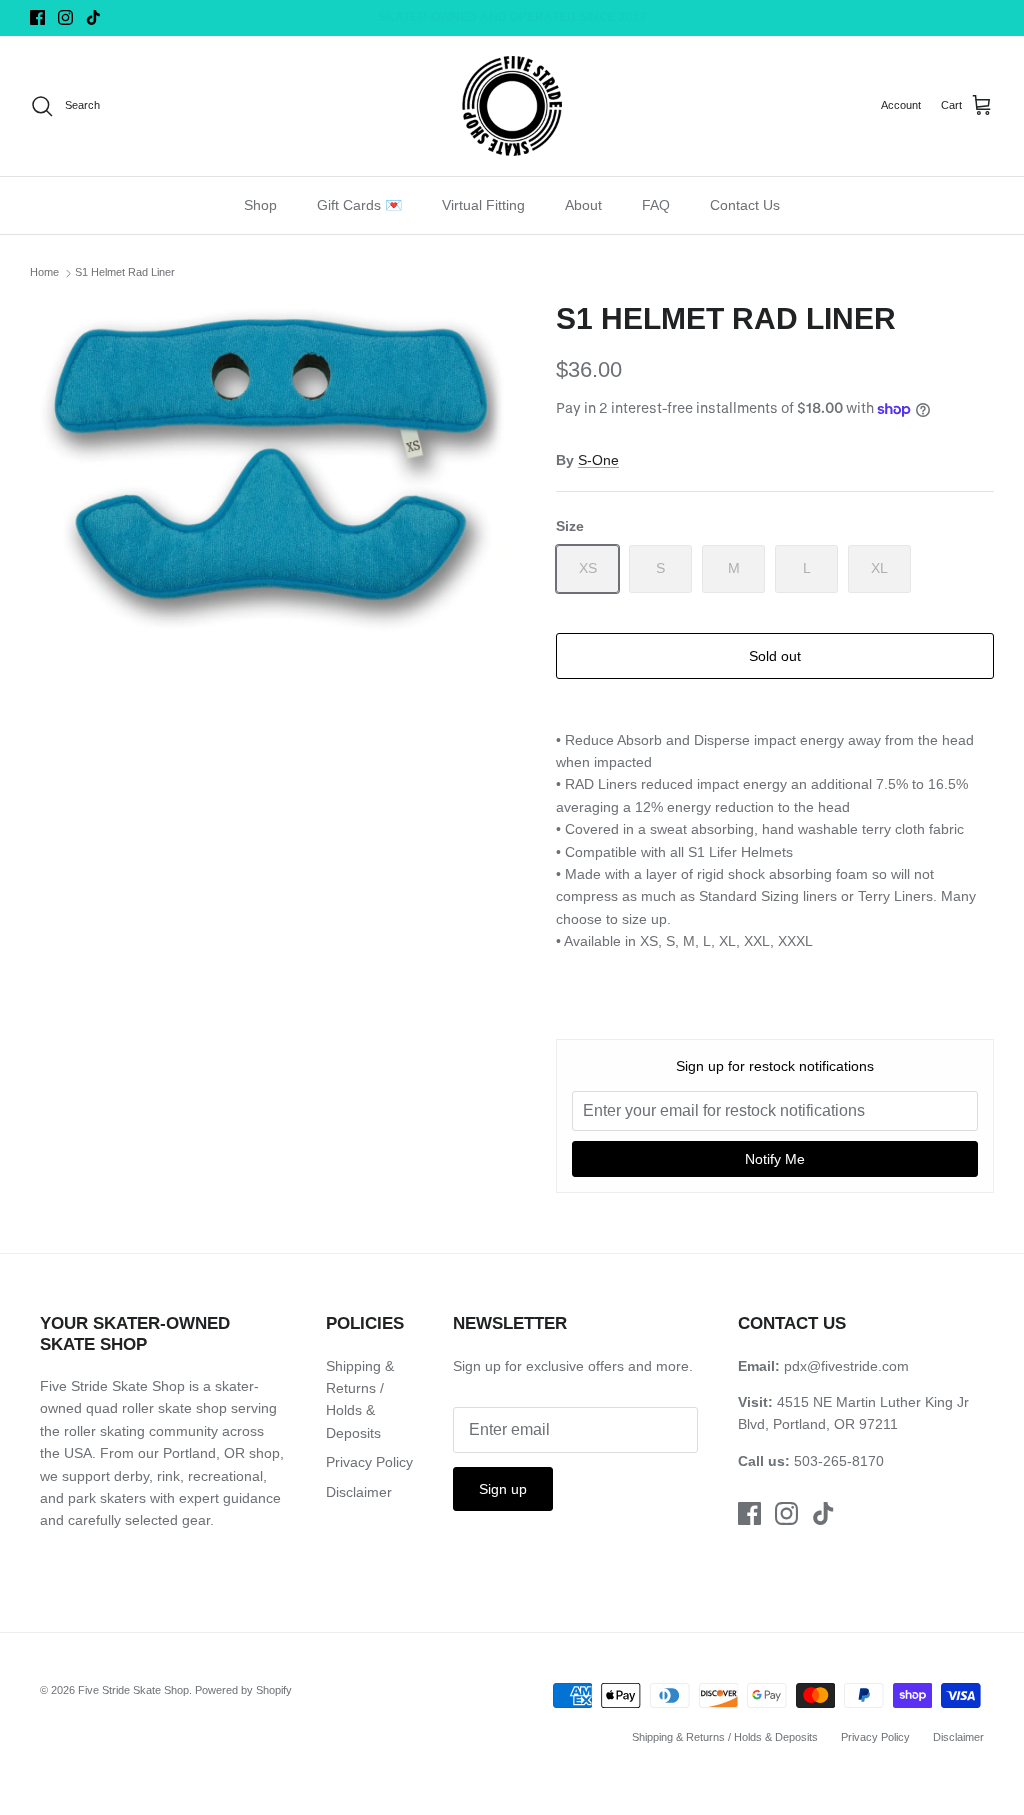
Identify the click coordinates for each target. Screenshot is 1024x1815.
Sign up (503, 1489)
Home (44, 273)
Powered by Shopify (243, 1690)
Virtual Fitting (483, 205)
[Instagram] (65, 17)
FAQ (656, 205)
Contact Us (745, 205)
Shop (260, 205)
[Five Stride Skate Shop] (512, 106)
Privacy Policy (369, 1462)
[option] (271, 468)
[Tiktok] (93, 17)
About (583, 205)
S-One (598, 460)
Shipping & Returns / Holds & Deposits (725, 1737)
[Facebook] (37, 17)
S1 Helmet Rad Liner (125, 273)
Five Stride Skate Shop (133, 1690)
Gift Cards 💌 (359, 205)
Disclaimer (359, 1492)
